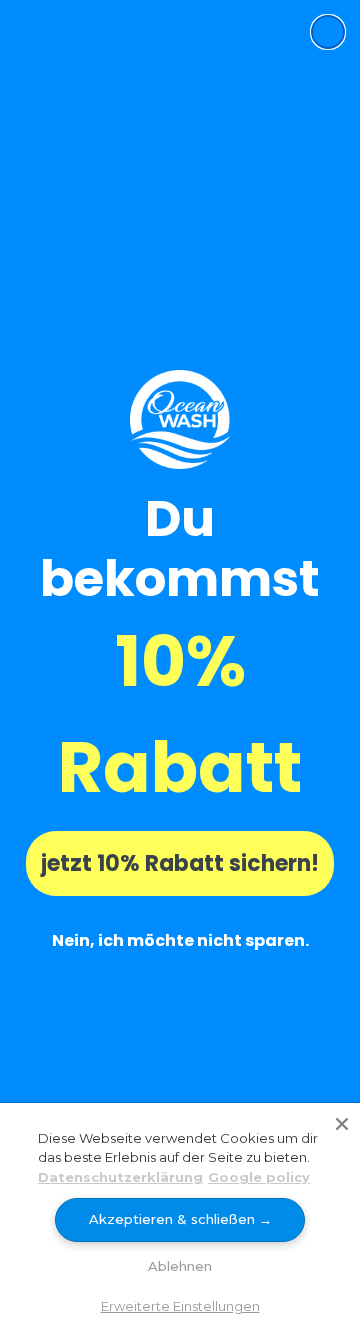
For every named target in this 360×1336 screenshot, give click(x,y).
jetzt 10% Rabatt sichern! (180, 863)
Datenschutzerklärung (120, 1177)
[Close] (342, 1121)
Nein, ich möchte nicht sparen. (180, 940)
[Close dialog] (328, 32)
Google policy (259, 1177)
